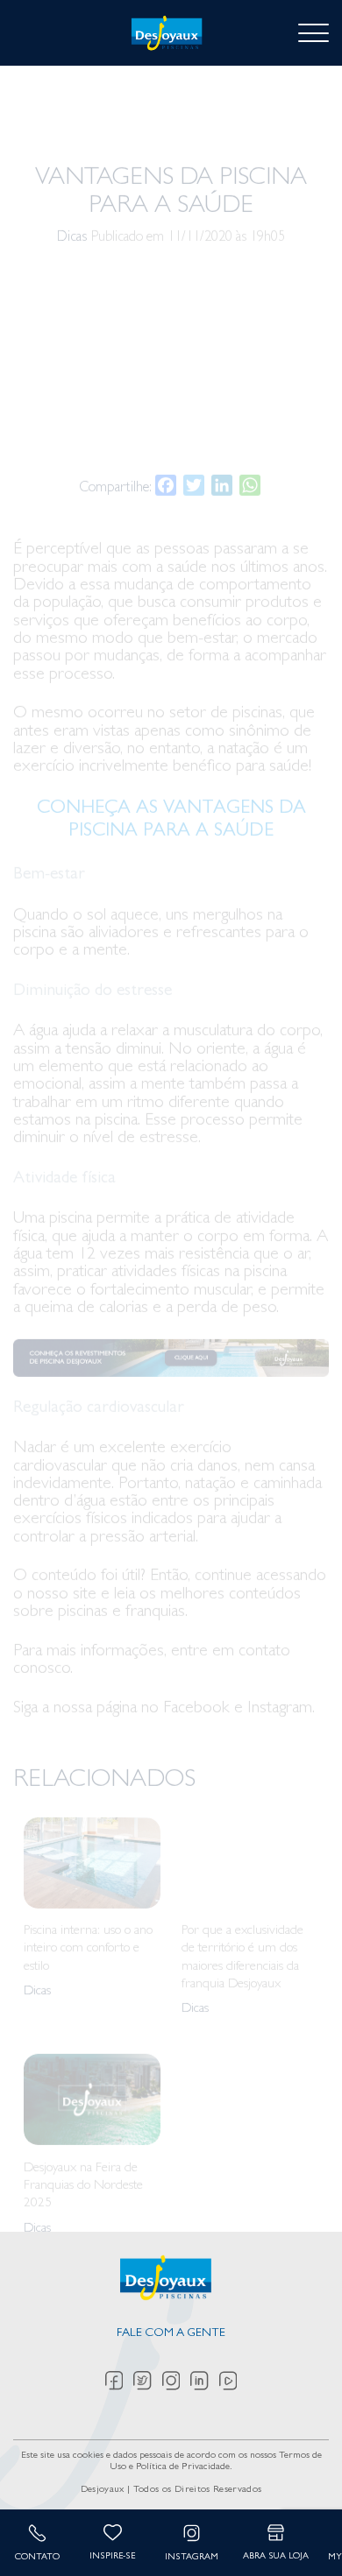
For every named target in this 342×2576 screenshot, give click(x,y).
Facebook (196, 1644)
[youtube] (228, 2381)
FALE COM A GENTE (171, 2334)
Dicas (72, 173)
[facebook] (120, 2381)
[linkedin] (205, 2381)
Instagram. (281, 1644)
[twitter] (148, 2381)
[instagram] (177, 2381)
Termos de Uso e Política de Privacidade (216, 2462)
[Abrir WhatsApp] (298, 2532)
